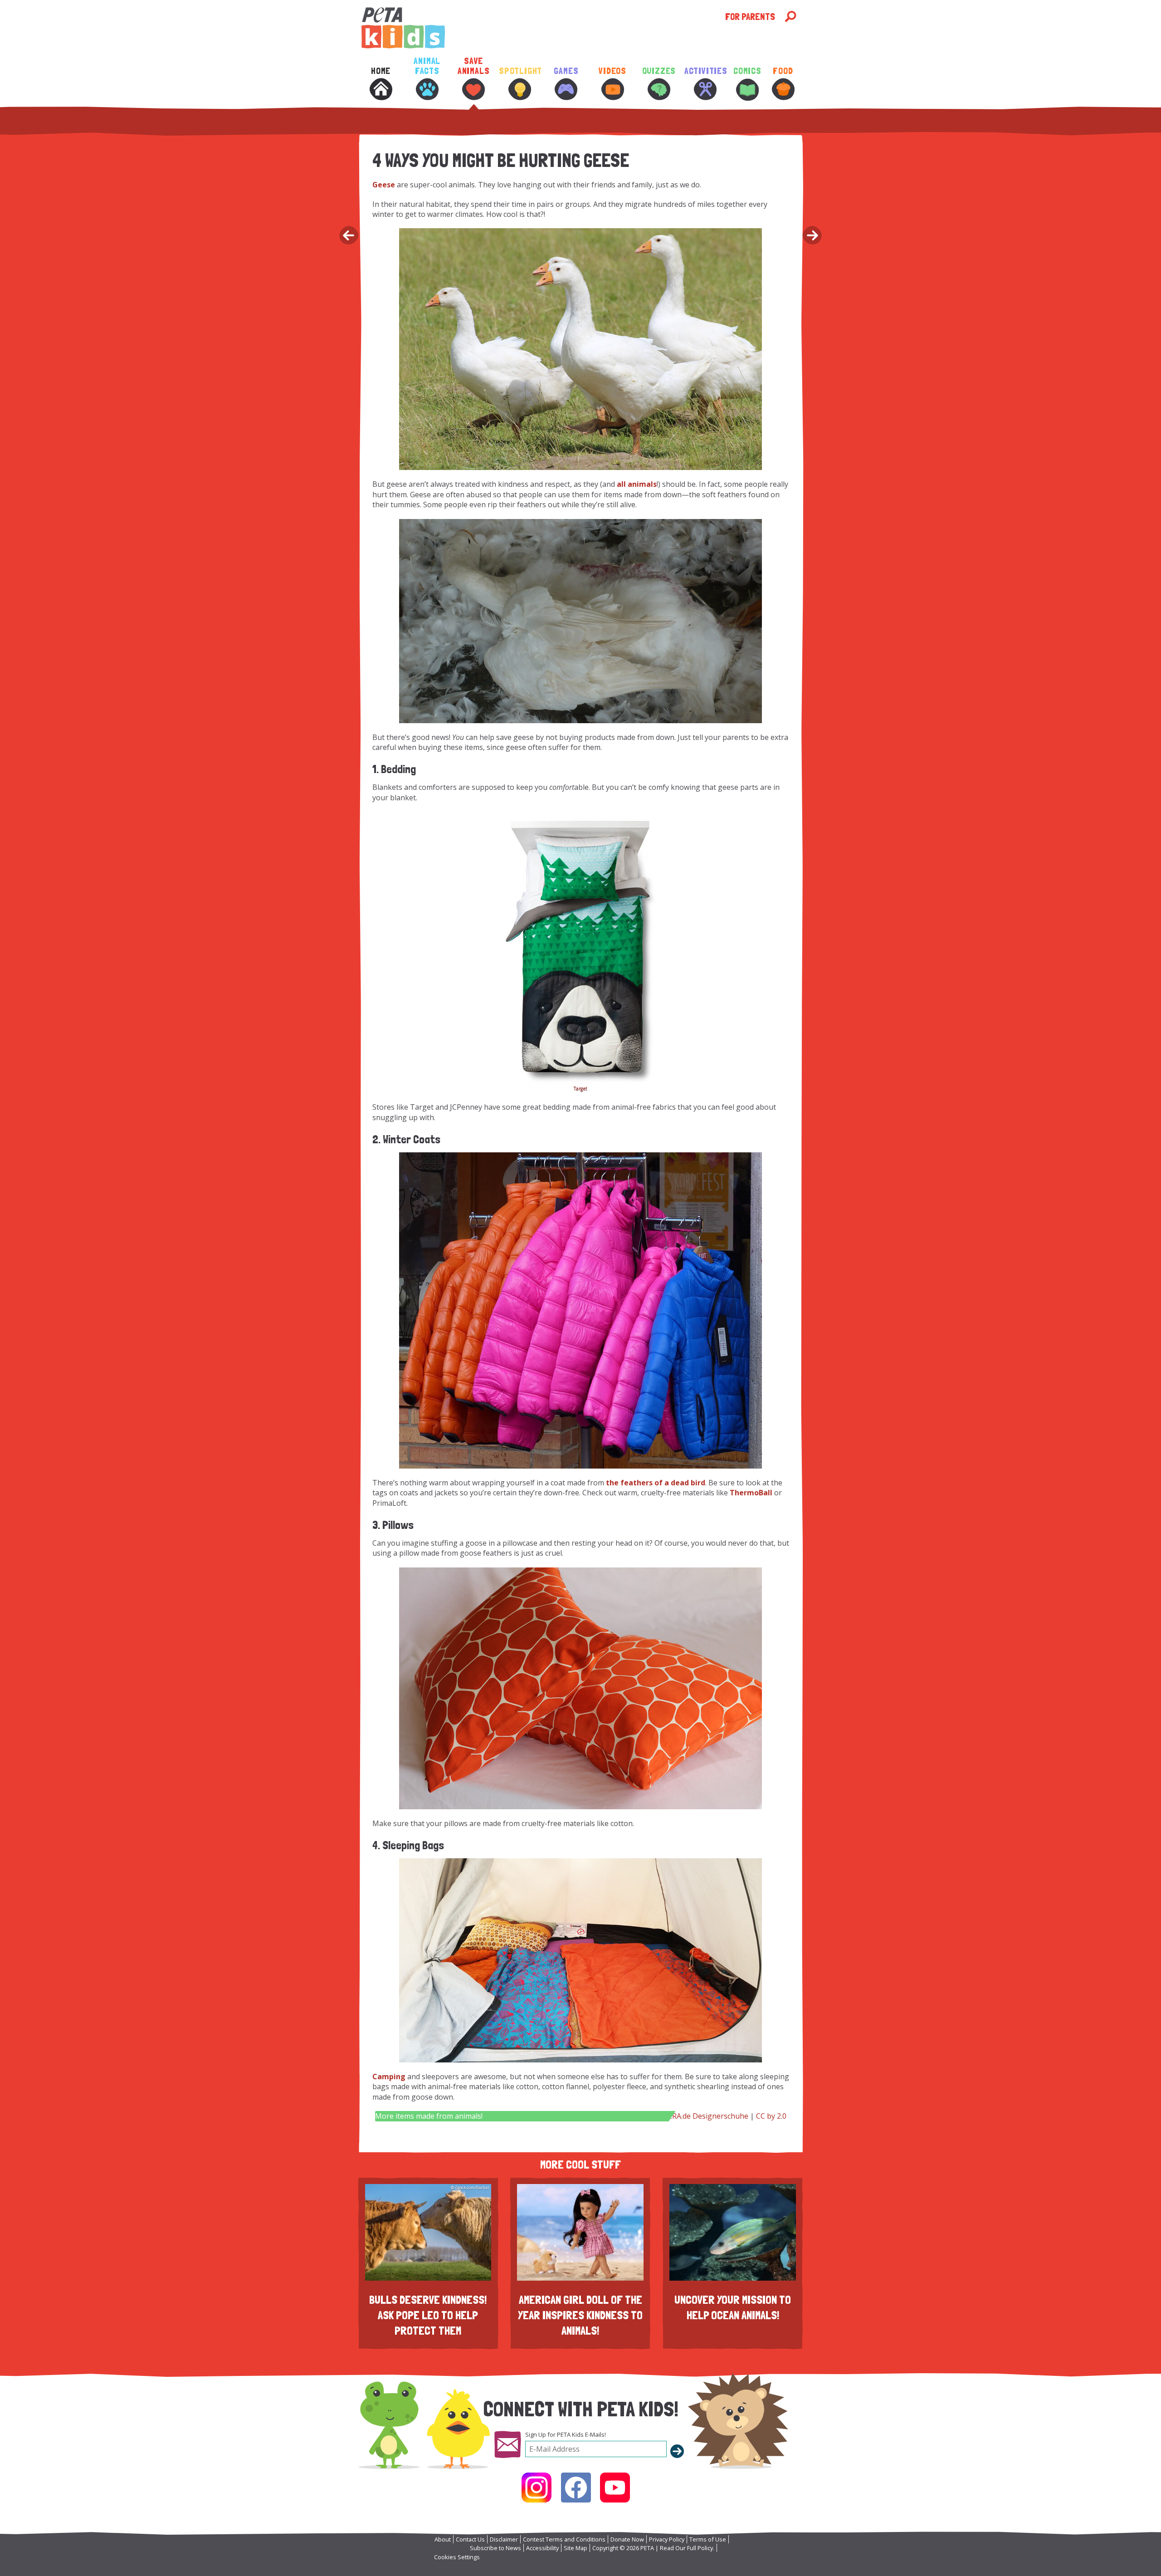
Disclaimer (504, 2539)
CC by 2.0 (771, 2116)
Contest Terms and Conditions (564, 2539)
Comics (747, 71)
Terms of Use (708, 2539)
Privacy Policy (667, 2539)
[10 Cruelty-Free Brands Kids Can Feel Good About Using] (813, 236)
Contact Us (470, 2539)
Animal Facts (427, 66)
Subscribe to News (495, 2548)
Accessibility (542, 2548)
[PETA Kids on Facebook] (576, 2488)
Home (381, 71)
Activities (705, 71)
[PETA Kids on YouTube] (615, 2488)
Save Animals (474, 66)
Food (783, 71)
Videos (612, 71)
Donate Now (627, 2539)
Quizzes (659, 71)
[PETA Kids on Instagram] (537, 2488)
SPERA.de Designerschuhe (704, 2116)
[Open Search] (790, 17)
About (443, 2539)
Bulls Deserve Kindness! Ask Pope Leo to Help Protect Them (428, 2315)
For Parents (750, 17)
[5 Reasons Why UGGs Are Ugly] (348, 236)
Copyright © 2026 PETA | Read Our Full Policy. (653, 2548)
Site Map (576, 2548)
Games (566, 71)
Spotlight (520, 71)
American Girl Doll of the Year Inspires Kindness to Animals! (580, 2315)
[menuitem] (380, 90)
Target (580, 1088)
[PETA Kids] (542, 28)
